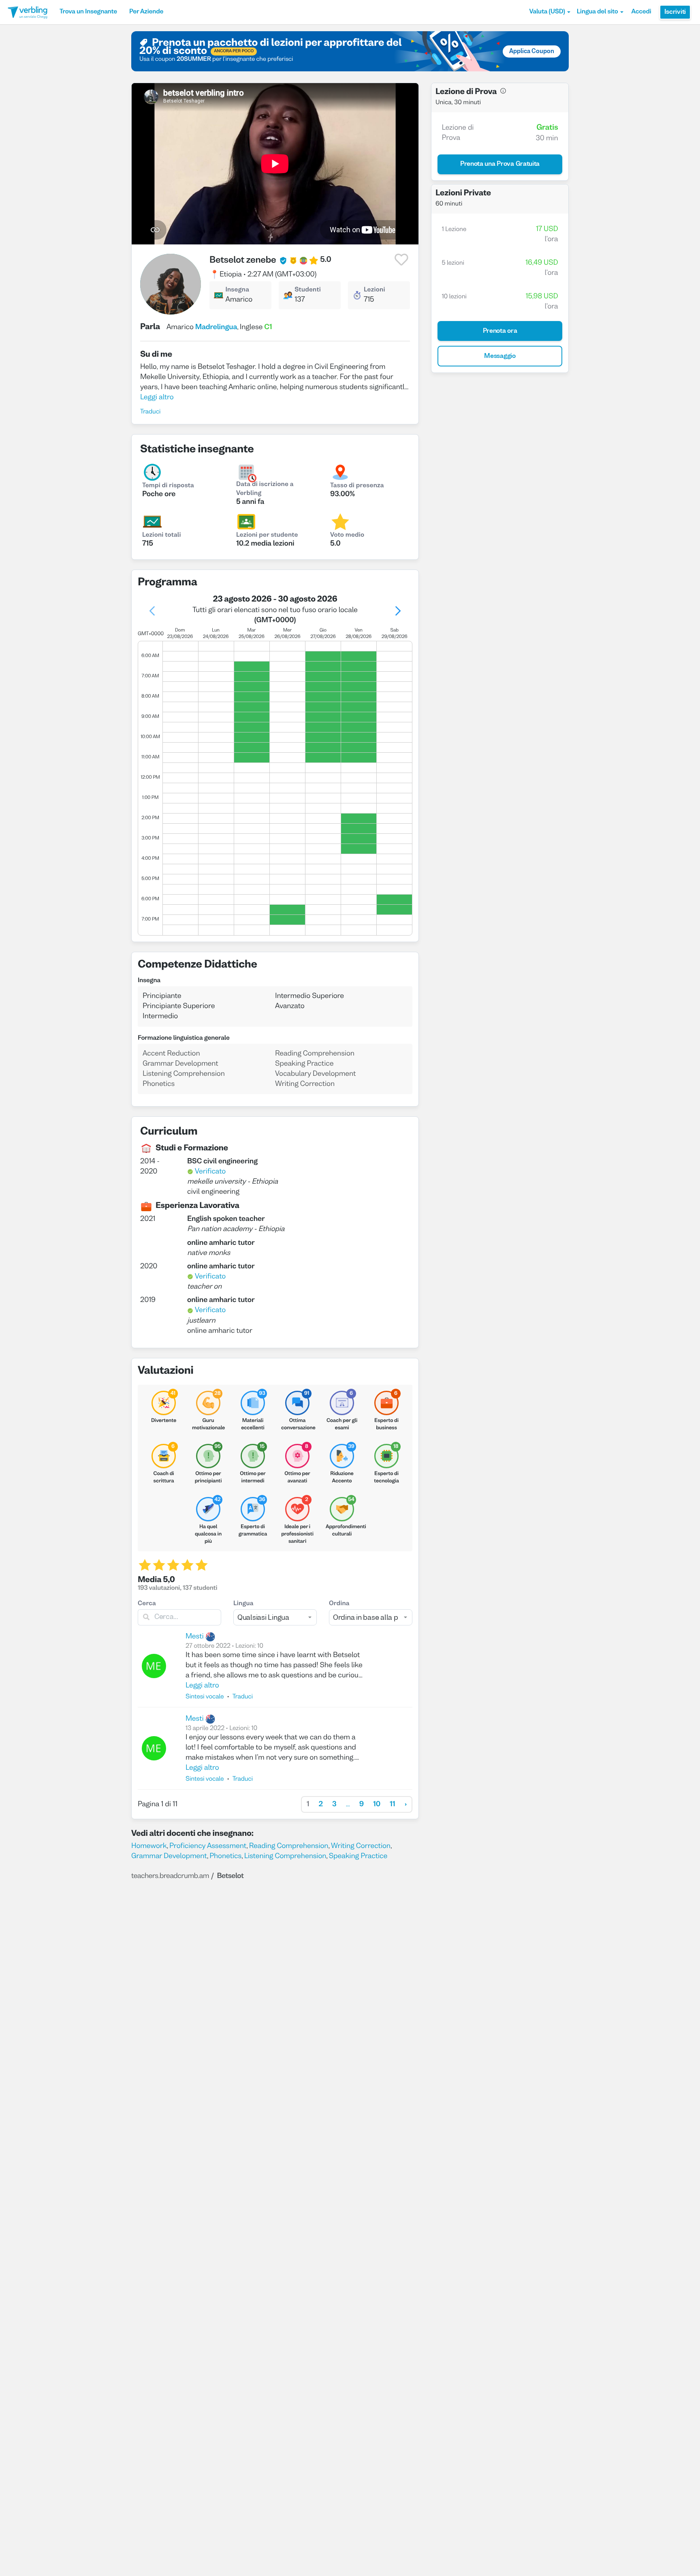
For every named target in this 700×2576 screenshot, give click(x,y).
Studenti (308, 290)
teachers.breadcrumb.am (170, 1876)
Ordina (339, 1604)
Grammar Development (169, 1856)
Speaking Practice (358, 1856)
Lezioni (375, 290)
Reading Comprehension (289, 1846)
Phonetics (225, 1856)
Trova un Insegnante (88, 12)
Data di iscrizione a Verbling (265, 489)
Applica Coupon (532, 51)
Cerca (147, 1604)
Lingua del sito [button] (598, 12)
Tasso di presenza (357, 486)
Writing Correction (361, 1846)
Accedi (641, 12)
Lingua (243, 1604)
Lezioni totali (162, 535)
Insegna (237, 290)
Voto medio (347, 535)
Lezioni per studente (267, 535)
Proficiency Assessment (208, 1846)
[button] (550, 12)
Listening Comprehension (285, 1856)
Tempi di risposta (168, 486)
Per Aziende (146, 12)
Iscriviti (675, 12)
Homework (149, 1846)
